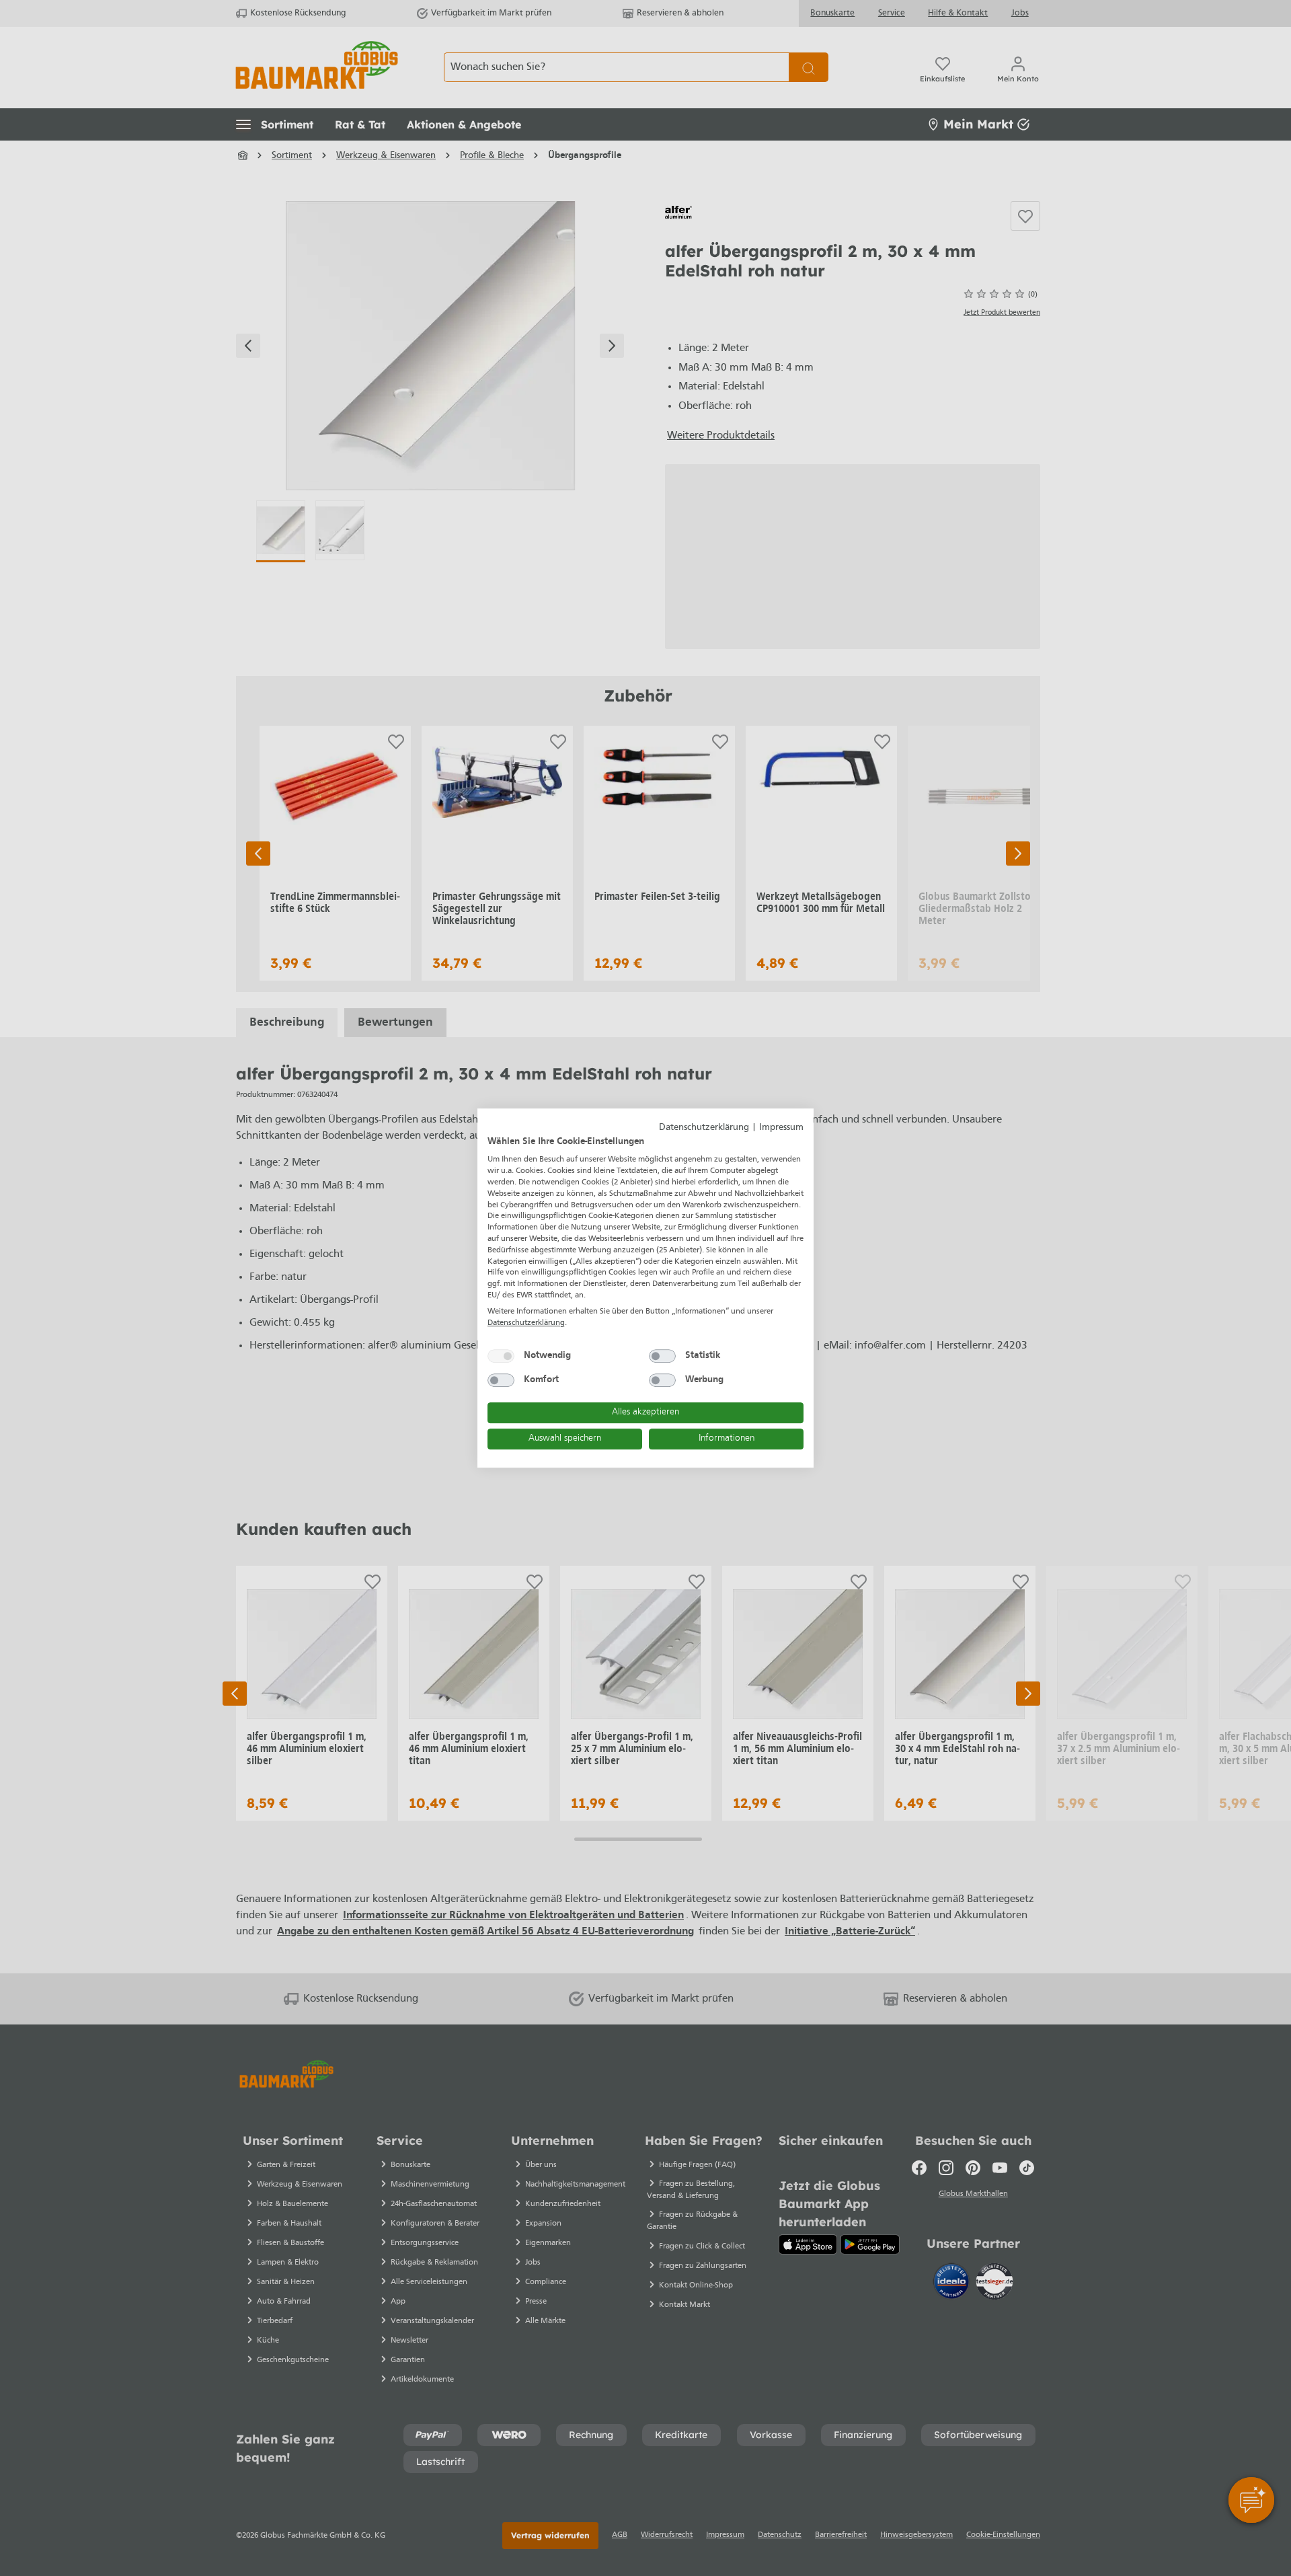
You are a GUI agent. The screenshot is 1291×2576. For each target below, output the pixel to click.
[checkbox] (501, 1356)
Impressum (781, 1128)
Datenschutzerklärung (704, 1128)
